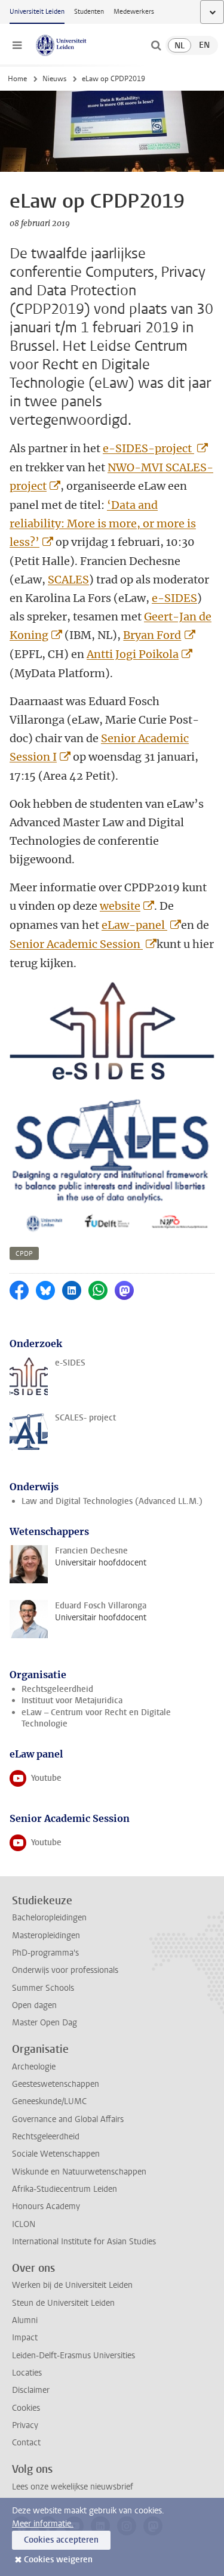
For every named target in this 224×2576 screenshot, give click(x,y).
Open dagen (34, 2005)
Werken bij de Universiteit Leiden (72, 2285)
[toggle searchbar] (156, 45)
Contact (26, 2443)
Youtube (53, 1781)
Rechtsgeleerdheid (57, 1689)
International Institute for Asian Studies (84, 2242)
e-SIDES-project (148, 448)
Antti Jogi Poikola (133, 654)
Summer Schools (43, 1988)
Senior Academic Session (76, 944)
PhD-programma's (45, 1953)
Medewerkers (134, 12)
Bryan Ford (152, 635)
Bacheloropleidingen (49, 1918)
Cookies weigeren (58, 2560)
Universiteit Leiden (37, 12)
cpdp (24, 1254)
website (120, 906)
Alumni (25, 2320)
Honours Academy (46, 2206)
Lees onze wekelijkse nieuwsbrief (73, 2487)
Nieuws (54, 79)
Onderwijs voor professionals (65, 1970)
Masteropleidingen (46, 1936)
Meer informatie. (43, 2524)
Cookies (26, 2408)
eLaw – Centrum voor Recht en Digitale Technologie (96, 1718)
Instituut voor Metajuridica (72, 1701)
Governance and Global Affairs (68, 2119)
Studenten (89, 12)
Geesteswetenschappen (56, 2084)
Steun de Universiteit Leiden (63, 2303)
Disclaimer (31, 2390)
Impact (25, 2338)
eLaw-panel (134, 925)
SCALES (68, 580)
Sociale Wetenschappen (56, 2154)
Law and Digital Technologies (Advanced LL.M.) (112, 1501)
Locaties (27, 2373)
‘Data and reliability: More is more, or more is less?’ (103, 523)
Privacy (25, 2425)
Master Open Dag (45, 2023)
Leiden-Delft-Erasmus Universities (73, 2356)
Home (17, 79)
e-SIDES (174, 598)
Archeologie (34, 2067)
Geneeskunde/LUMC (49, 2101)
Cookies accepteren (61, 2540)
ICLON (24, 2224)
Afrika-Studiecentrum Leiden (65, 2189)
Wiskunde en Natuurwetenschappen (79, 2172)
